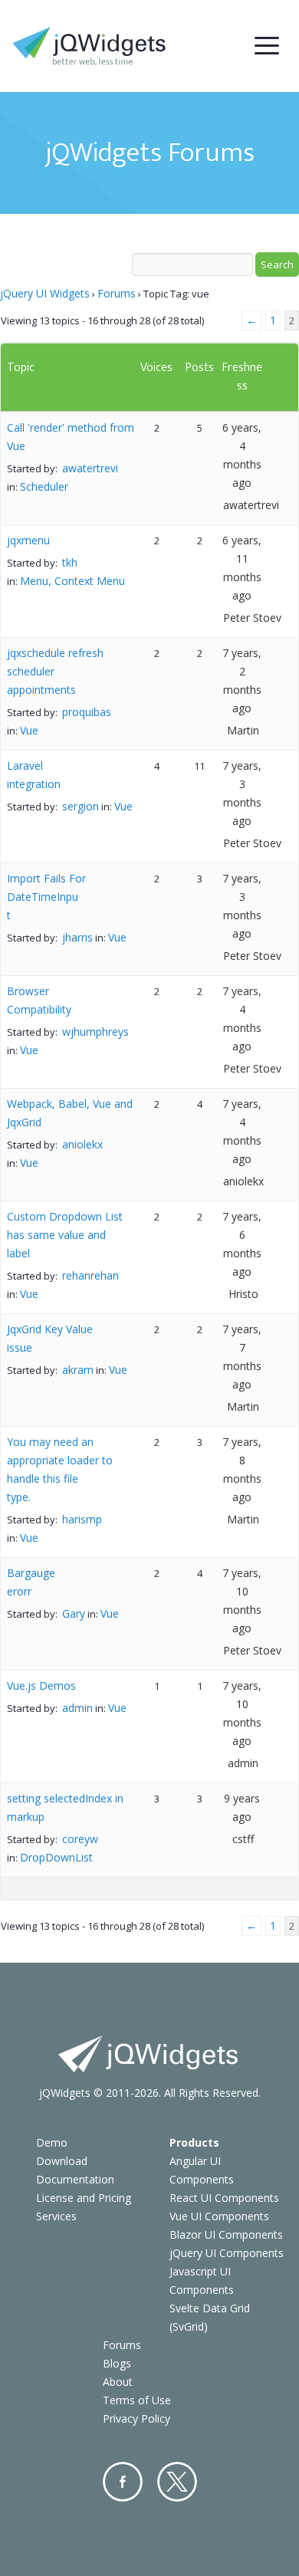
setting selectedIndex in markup (65, 1807)
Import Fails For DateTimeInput (46, 897)
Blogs (117, 2363)
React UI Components (224, 2198)
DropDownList (56, 1857)
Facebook (123, 2482)
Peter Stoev (252, 618)
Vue (29, 730)
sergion (80, 806)
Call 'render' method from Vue (71, 437)
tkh (70, 562)
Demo (52, 2142)
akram (78, 1370)
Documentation (75, 2179)
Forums (117, 293)
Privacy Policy (136, 2418)
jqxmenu (28, 540)
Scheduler (44, 486)
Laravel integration (34, 775)
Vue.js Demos (41, 1686)
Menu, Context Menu (72, 581)
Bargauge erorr (31, 1582)
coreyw (80, 1839)
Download (62, 2161)
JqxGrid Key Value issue (50, 1338)
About (118, 2382)
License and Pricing (84, 2198)
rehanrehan (90, 1275)
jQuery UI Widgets (45, 293)
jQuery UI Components (227, 2253)
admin (77, 1708)
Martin (243, 730)
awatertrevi (90, 468)
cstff (243, 1839)
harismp (82, 1519)
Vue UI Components (219, 2216)
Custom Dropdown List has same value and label (65, 1235)
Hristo (243, 1294)
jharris (77, 937)
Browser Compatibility (39, 1000)
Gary (74, 1613)
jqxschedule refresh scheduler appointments (55, 671)
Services (56, 2216)
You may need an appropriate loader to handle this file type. (60, 1469)
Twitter (177, 2482)
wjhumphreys (95, 1032)
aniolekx (82, 1144)
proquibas (87, 712)
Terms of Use (137, 2400)
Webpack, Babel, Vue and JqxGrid (70, 1113)
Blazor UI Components (226, 2234)
